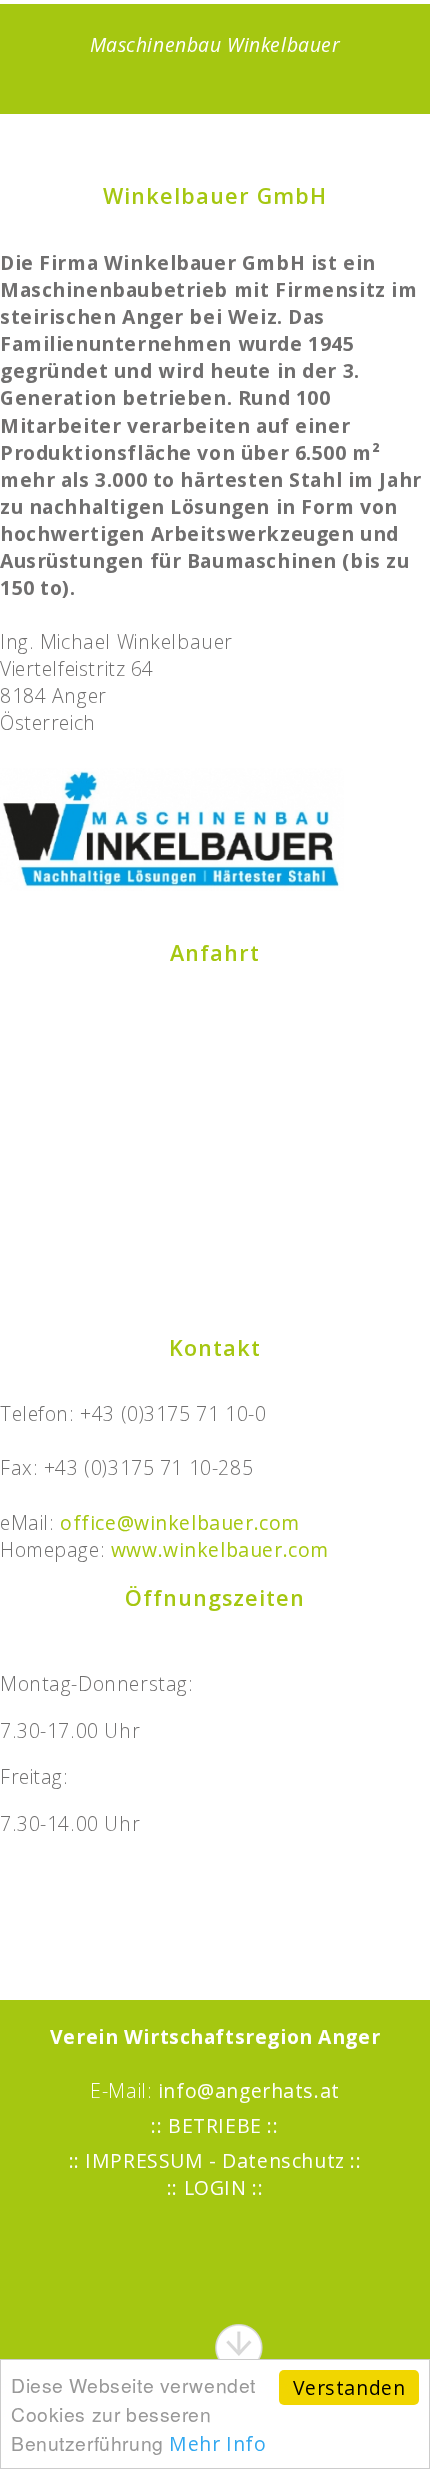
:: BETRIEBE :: (214, 2125)
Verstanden (349, 2387)
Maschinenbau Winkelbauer (215, 44)
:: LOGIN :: (215, 2187)
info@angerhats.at (249, 2090)
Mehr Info (217, 2443)
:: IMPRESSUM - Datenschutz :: (215, 2160)
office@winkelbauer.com (180, 1522)
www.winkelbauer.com (220, 1549)
